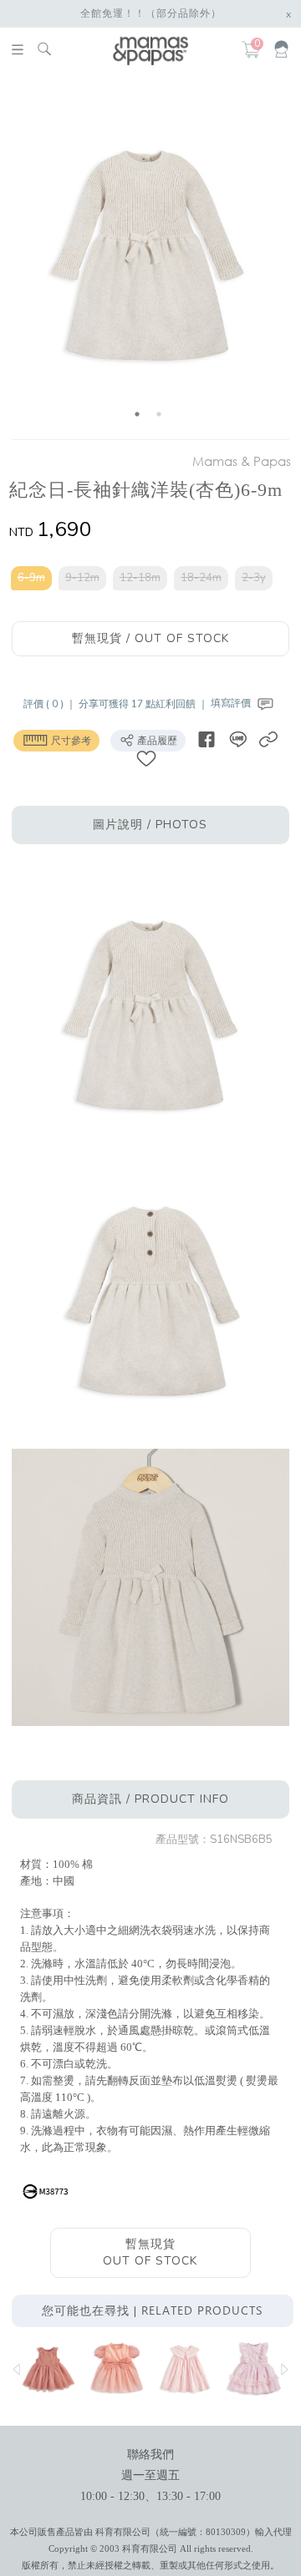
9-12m (82, 578)
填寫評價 (232, 703)
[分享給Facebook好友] (207, 739)
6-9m (31, 578)
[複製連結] (268, 739)
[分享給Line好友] (237, 739)
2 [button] (159, 414)
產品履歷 (156, 741)
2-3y (254, 578)
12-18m (140, 578)
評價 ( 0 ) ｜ (51, 703)
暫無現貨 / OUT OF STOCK (150, 638)
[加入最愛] (146, 758)
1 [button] (137, 414)
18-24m (201, 578)
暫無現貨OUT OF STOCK (150, 2252)
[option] (148, 260)
